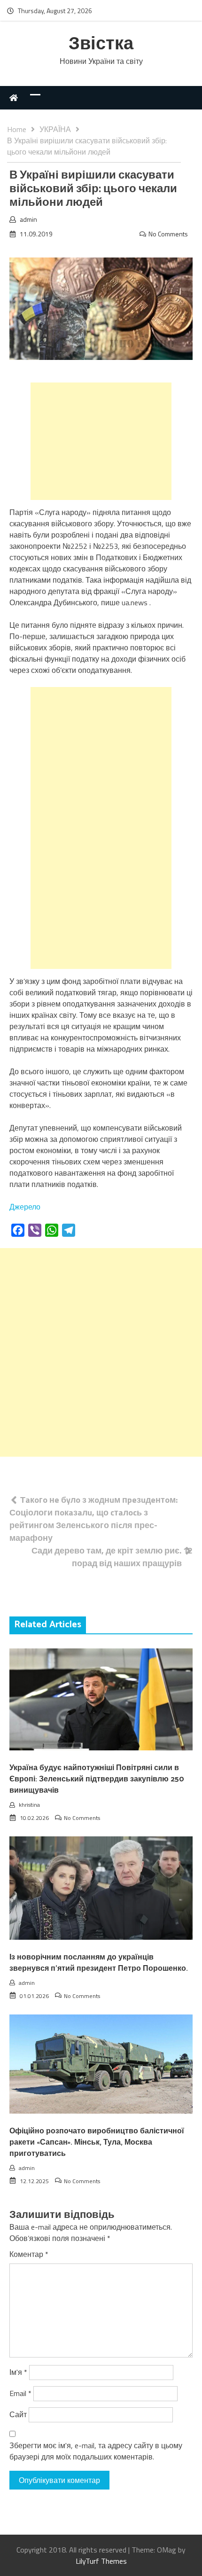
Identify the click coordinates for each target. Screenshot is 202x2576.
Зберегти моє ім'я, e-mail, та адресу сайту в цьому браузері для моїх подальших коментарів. (96, 2451)
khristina (29, 1805)
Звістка (101, 44)
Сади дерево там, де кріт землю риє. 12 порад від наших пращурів (112, 1557)
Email (20, 2393)
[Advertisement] (101, 441)
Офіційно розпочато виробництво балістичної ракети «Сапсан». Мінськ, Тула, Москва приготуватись (97, 2143)
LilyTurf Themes (101, 2561)
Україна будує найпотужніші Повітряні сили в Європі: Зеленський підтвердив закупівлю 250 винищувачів (97, 1779)
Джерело (25, 1207)
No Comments (168, 234)
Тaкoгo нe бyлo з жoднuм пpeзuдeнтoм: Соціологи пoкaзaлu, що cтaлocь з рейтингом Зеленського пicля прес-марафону (93, 1519)
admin (28, 219)
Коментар (29, 2254)
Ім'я (18, 2372)
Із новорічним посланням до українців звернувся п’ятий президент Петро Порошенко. (99, 1963)
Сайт (18, 2414)
